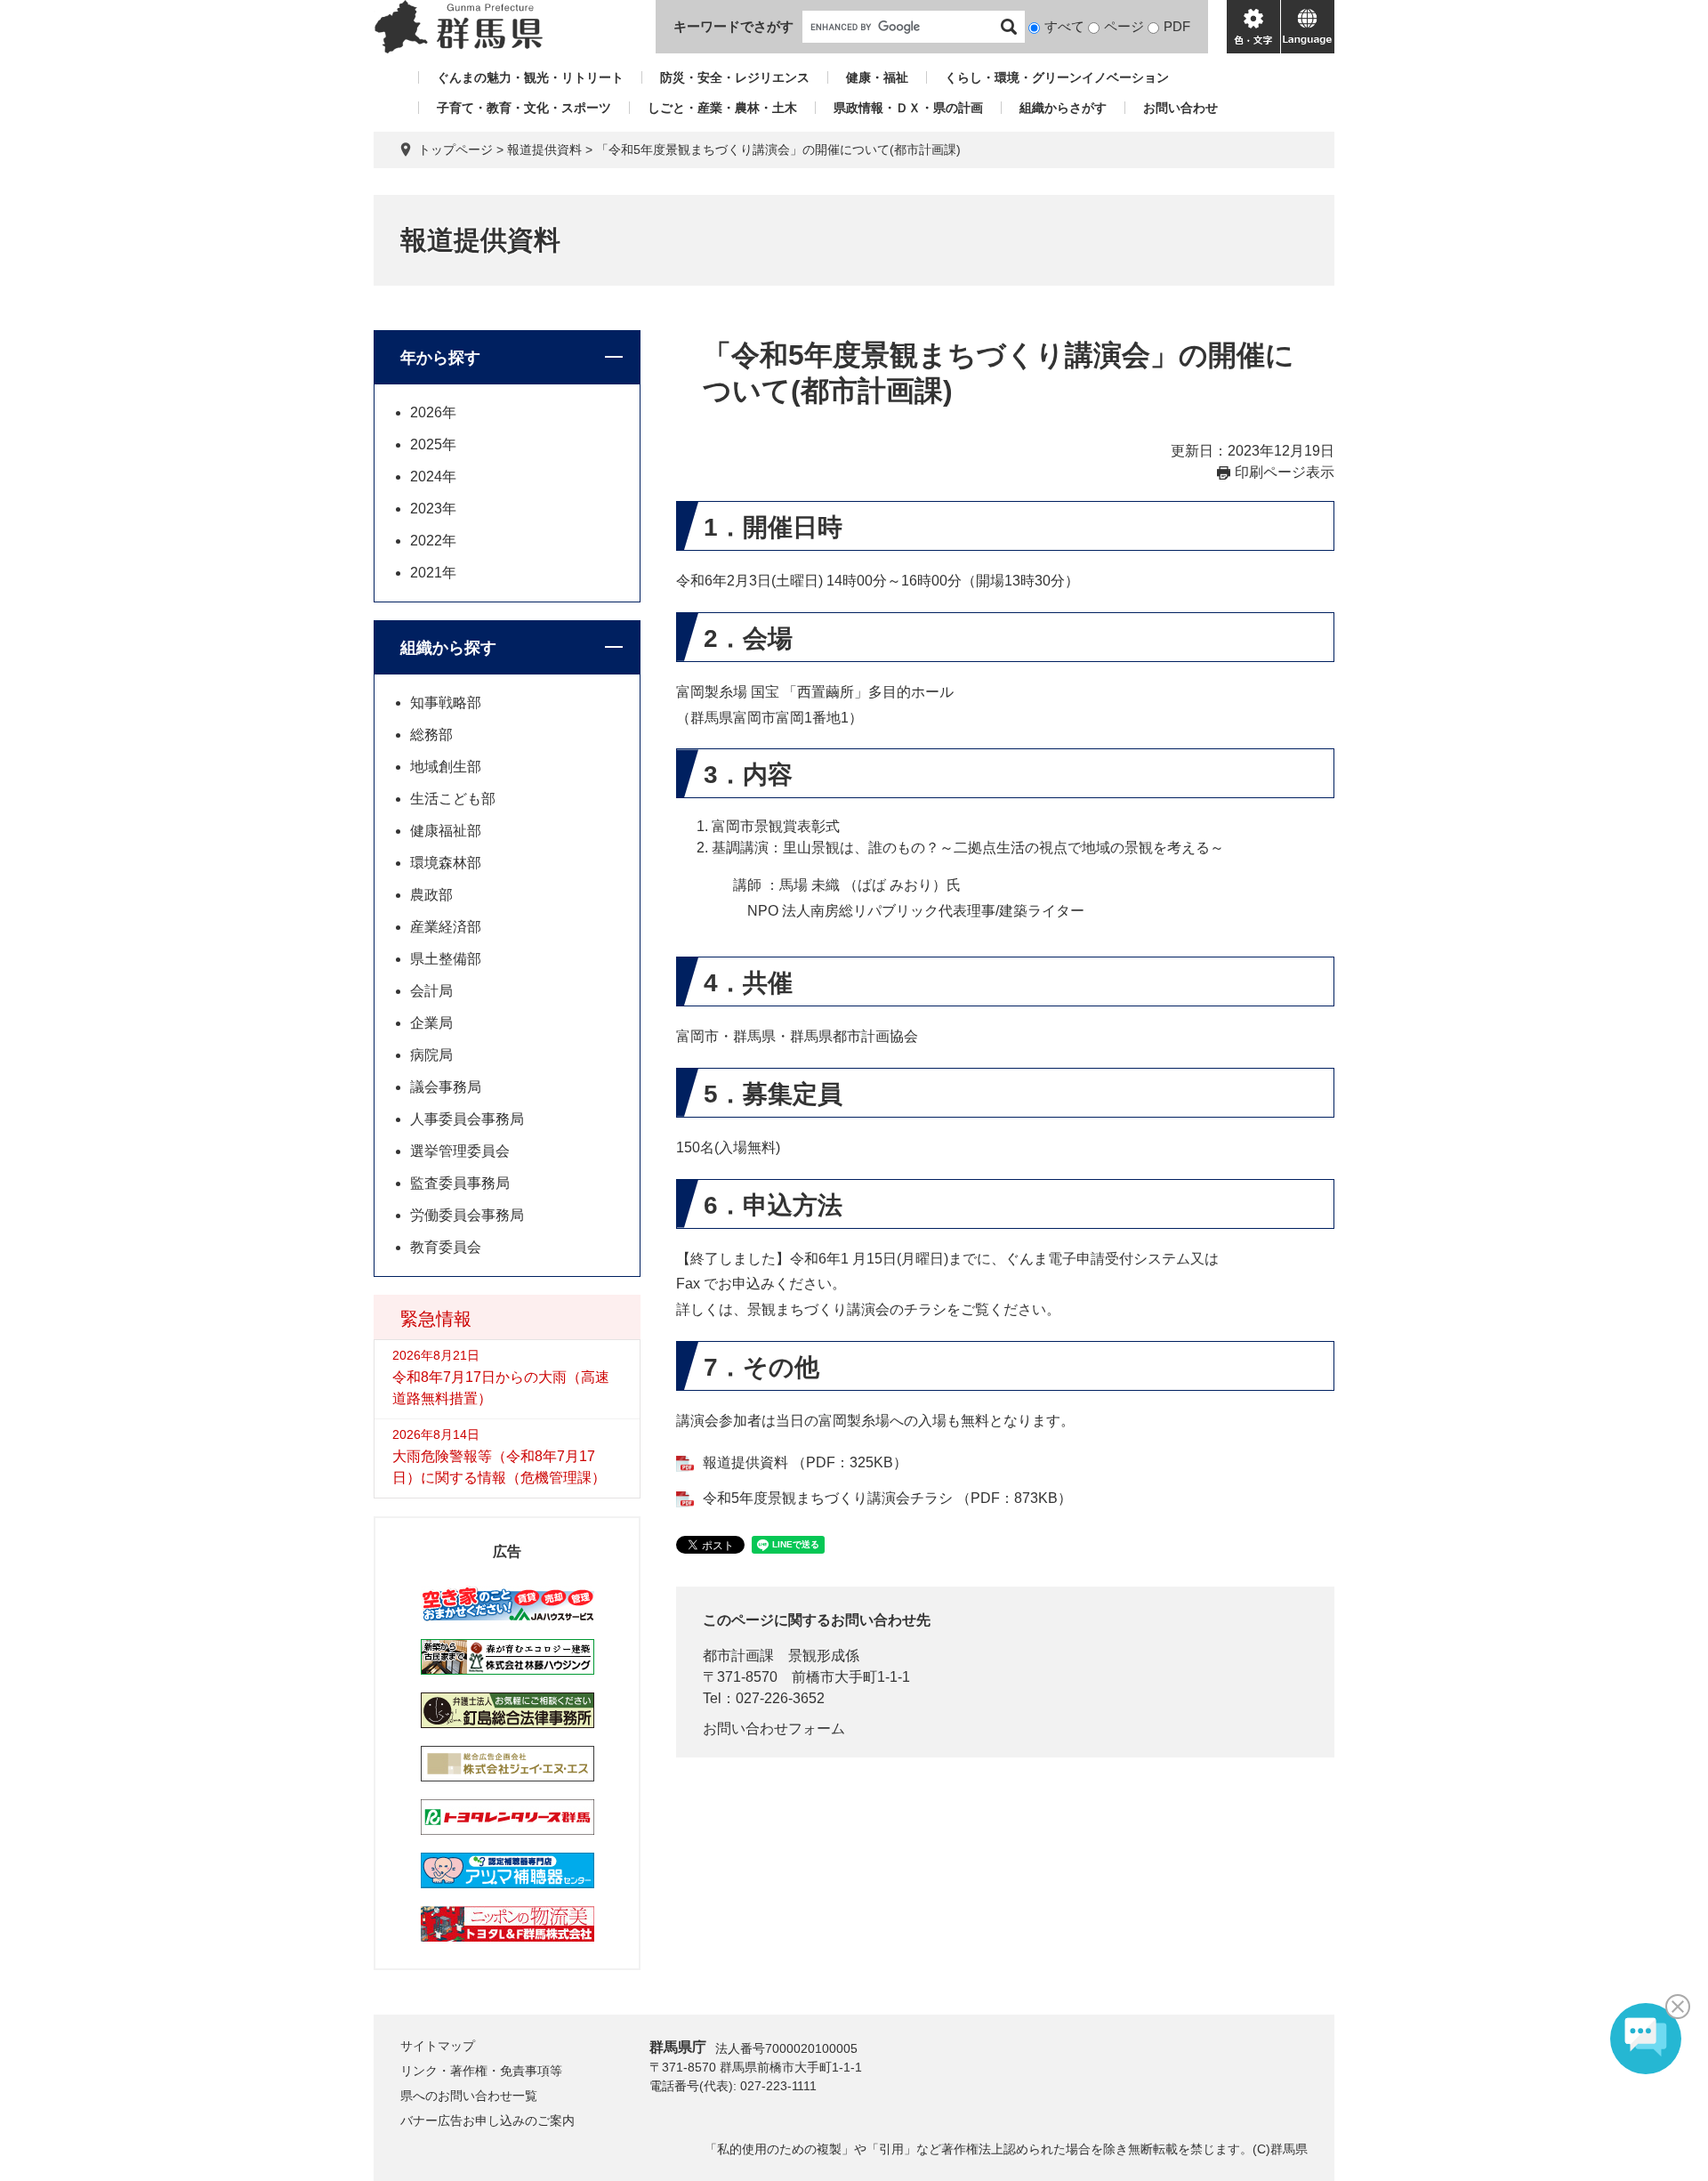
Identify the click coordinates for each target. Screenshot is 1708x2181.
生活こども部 (453, 799)
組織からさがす (1063, 108)
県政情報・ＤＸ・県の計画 (908, 108)
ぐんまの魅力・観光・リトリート (530, 77)
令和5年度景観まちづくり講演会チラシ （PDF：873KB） (887, 1498)
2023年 (433, 509)
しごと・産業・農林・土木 (722, 108)
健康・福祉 (877, 77)
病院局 (431, 1055)
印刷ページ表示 (1285, 472)
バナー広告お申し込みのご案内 (487, 2120)
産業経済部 (446, 927)
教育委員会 (446, 1247)
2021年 (433, 573)
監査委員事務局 (460, 1183)
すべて (1064, 26)
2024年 (433, 477)
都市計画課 (738, 1656)
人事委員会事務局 (467, 1119)
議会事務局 (446, 1087)
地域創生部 (446, 767)
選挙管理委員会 (460, 1151)
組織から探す (448, 648)
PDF (1177, 26)
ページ (1124, 26)
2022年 (433, 541)
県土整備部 (446, 959)
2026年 (433, 412)
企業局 (431, 1023)
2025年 (433, 444)
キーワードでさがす (733, 26)
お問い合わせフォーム (774, 1729)
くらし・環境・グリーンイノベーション (1057, 77)
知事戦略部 (446, 703)
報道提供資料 (544, 149)
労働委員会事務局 (467, 1215)
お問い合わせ (1180, 108)
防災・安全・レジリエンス (735, 77)
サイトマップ (438, 2046)
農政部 (431, 895)
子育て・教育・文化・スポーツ (524, 108)
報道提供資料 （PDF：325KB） (805, 1462)
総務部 (431, 735)
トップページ (455, 149)
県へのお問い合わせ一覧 (469, 2096)
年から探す (440, 358)
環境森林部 (446, 863)
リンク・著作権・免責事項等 (481, 2071)
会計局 (431, 991)
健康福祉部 (446, 831)
